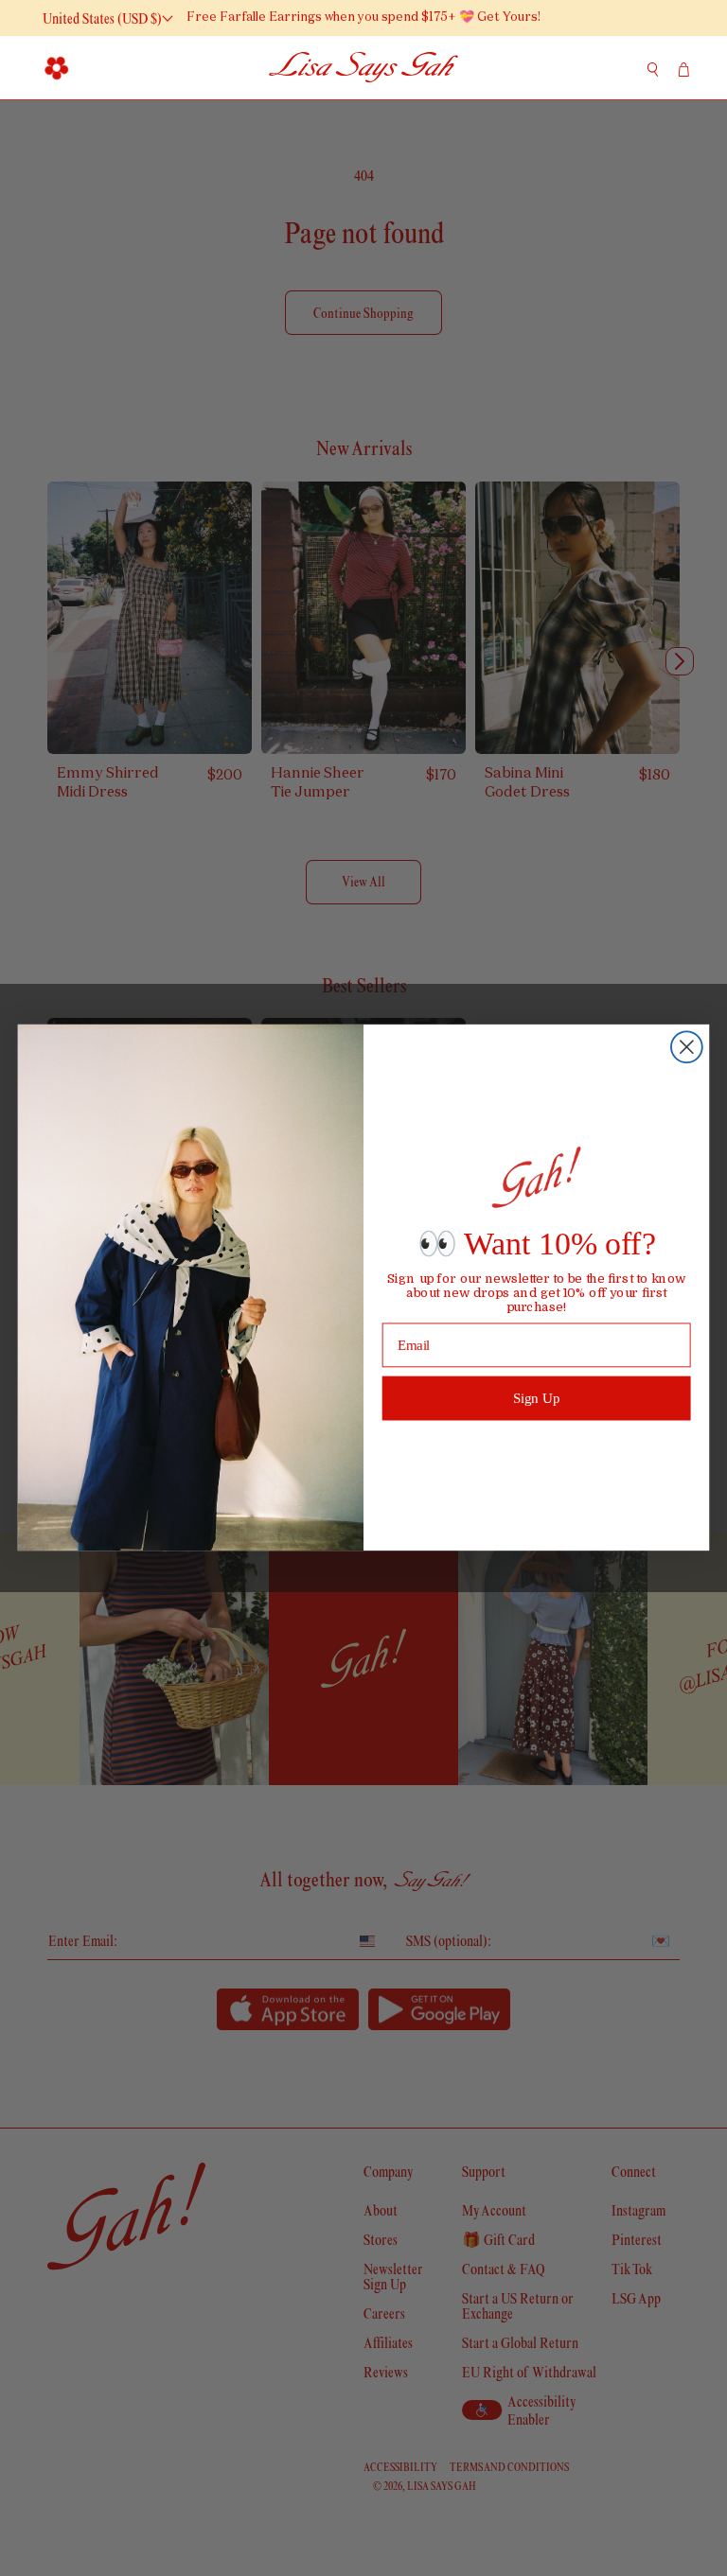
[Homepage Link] (363, 68)
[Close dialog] (687, 1048)
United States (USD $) (102, 18)
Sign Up (537, 1398)
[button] (57, 67)
